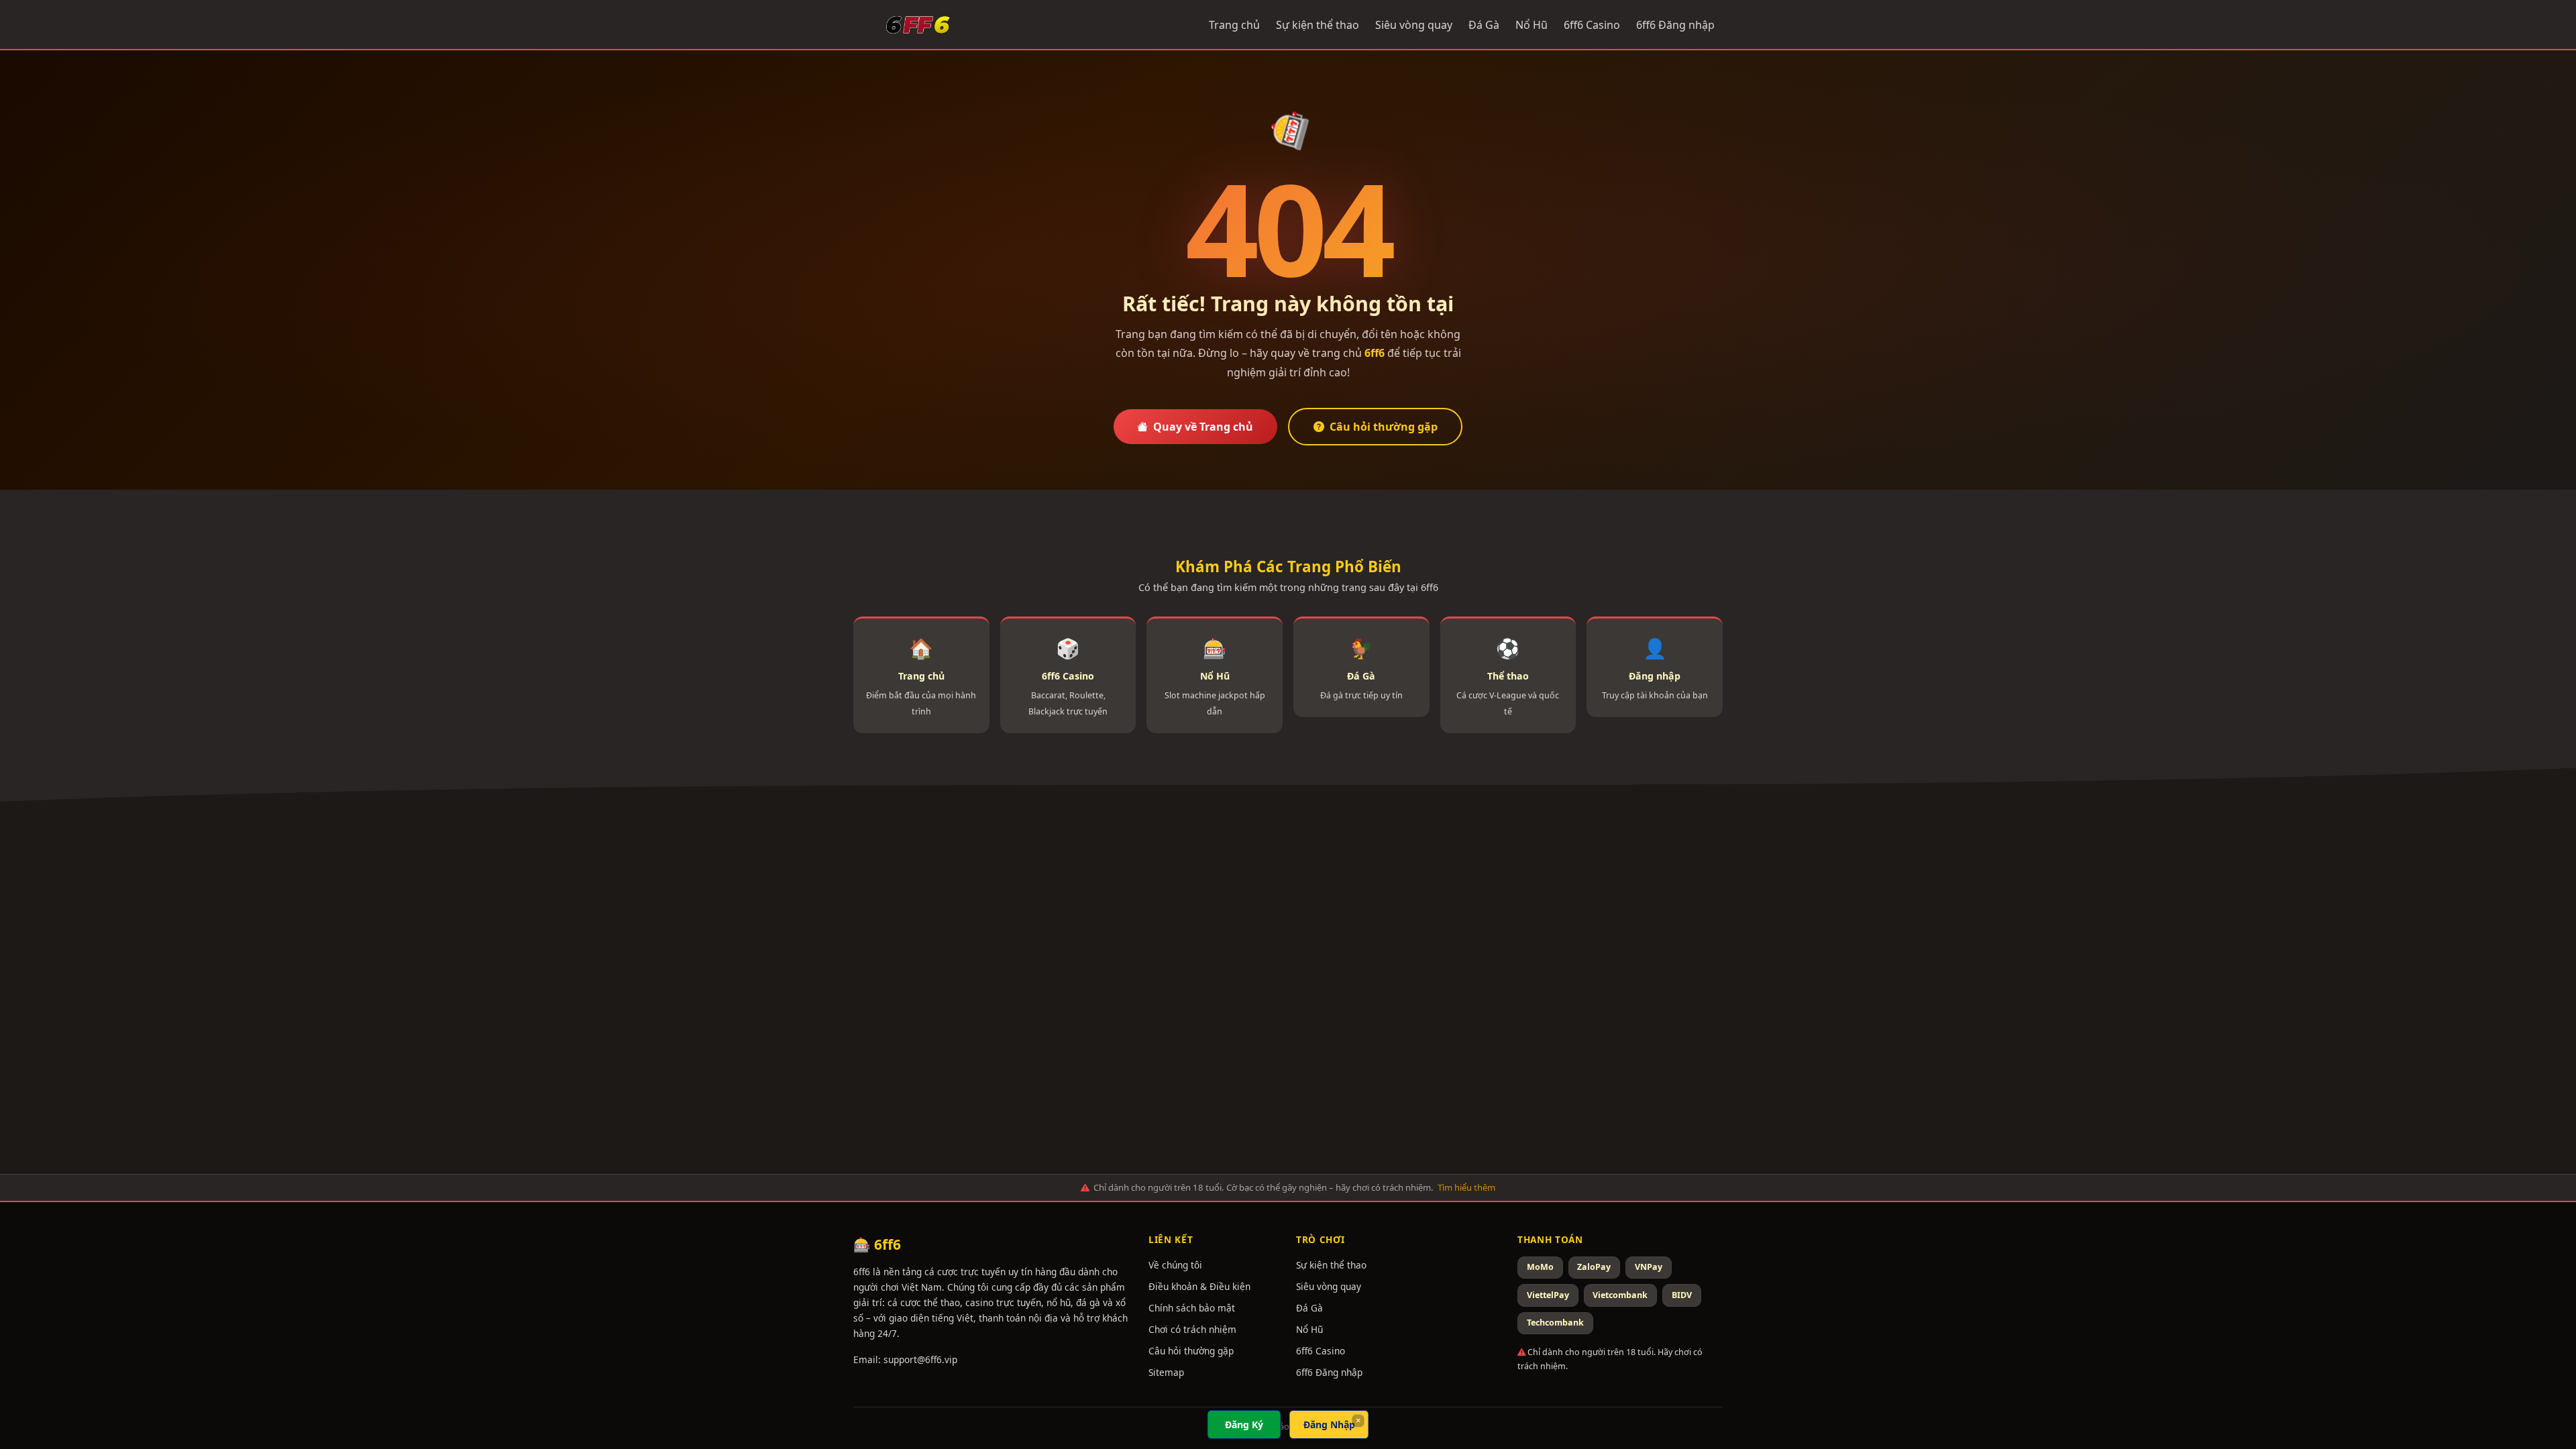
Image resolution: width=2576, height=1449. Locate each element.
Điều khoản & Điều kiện (1199, 1286)
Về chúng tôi (1175, 1265)
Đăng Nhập (1329, 1425)
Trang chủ (1234, 25)
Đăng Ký (1244, 1425)
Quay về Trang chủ (1203, 427)
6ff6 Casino (1592, 25)
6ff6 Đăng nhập (1675, 25)
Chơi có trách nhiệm (1192, 1329)
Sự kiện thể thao (1318, 25)
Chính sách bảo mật (1192, 1308)
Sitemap (1166, 1372)
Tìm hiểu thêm (1466, 1187)
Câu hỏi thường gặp (1384, 427)
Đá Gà (1484, 25)
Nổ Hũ (1532, 25)
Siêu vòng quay (1414, 25)
